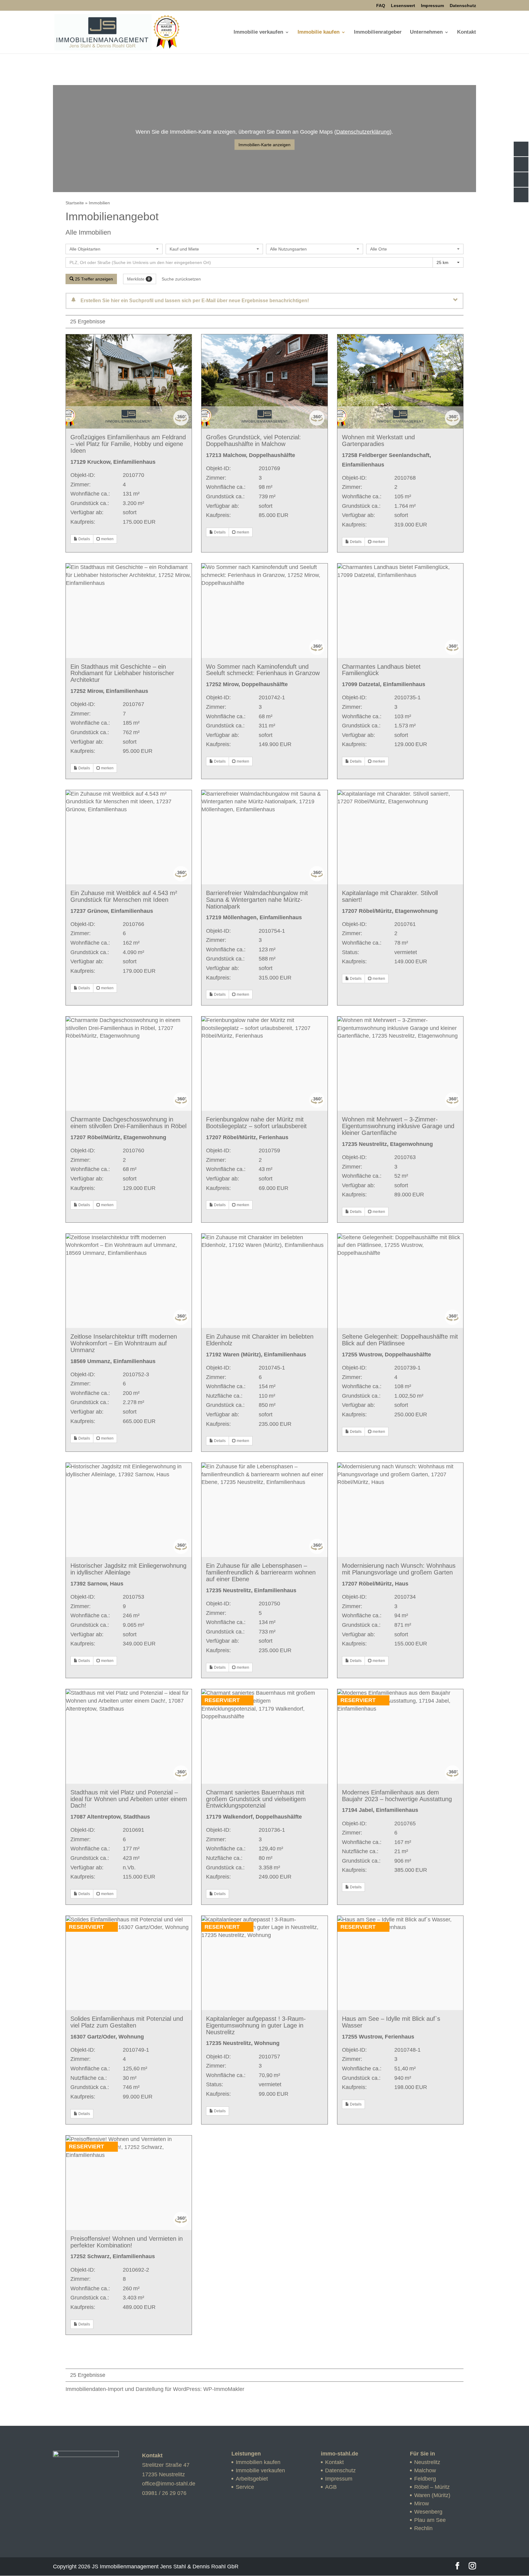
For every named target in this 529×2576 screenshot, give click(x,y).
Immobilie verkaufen (258, 32)
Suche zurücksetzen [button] (181, 279)
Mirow (422, 2504)
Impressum (432, 6)
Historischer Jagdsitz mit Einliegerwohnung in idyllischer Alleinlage (128, 1569)
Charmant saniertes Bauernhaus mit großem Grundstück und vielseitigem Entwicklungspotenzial (256, 1799)
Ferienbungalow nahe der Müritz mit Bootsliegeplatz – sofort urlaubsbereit (256, 1123)
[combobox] (114, 249)
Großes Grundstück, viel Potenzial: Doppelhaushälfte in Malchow (253, 440)
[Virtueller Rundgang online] (181, 424)
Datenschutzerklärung (363, 132)
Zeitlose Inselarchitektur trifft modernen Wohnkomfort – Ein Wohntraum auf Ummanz (124, 1343)
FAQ (381, 6)
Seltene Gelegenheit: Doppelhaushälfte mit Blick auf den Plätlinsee (400, 1340)
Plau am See (430, 2520)
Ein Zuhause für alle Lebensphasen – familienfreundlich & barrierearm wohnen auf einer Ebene (261, 1572)
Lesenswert (403, 6)
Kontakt (467, 32)
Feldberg (425, 2479)
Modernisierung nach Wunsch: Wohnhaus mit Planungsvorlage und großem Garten (399, 1569)
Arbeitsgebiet (252, 2479)
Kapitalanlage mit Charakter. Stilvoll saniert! (390, 896)
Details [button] (84, 539)
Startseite (75, 203)
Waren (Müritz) (432, 2495)
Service (245, 2487)
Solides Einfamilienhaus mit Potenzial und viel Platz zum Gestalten (127, 2022)
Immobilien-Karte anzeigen (264, 145)
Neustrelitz (427, 2462)
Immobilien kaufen (258, 2462)
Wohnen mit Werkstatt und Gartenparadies (378, 440)
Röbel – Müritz (432, 2487)
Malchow (425, 2470)
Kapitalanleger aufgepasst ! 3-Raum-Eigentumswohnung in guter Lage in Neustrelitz (256, 2025)
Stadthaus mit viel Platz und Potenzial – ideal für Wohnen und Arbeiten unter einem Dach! (129, 1799)
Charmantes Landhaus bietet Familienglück (381, 670)
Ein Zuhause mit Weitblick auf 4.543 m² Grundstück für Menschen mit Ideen (124, 896)
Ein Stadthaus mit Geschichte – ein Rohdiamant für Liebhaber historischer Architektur (122, 673)
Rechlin (423, 2528)
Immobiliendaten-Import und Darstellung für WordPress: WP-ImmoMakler (155, 2389)
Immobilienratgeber (378, 32)
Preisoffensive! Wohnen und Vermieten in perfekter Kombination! (127, 2242)
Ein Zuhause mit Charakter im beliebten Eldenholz (260, 1340)
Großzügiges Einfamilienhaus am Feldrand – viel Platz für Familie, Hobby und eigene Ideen (128, 444)
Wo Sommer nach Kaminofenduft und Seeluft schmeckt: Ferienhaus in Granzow (263, 670)
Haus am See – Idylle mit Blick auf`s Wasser (391, 2022)
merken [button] (107, 539)
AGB (331, 2487)
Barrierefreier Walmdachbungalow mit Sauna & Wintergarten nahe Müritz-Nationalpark (257, 900)
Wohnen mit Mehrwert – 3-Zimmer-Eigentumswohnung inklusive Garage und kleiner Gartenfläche (398, 1126)
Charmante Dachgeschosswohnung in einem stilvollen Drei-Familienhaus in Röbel (128, 1123)
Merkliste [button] (139, 279)
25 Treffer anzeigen (93, 279)
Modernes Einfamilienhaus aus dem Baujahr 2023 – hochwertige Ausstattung (397, 1796)
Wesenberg (428, 2512)
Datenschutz (463, 6)
